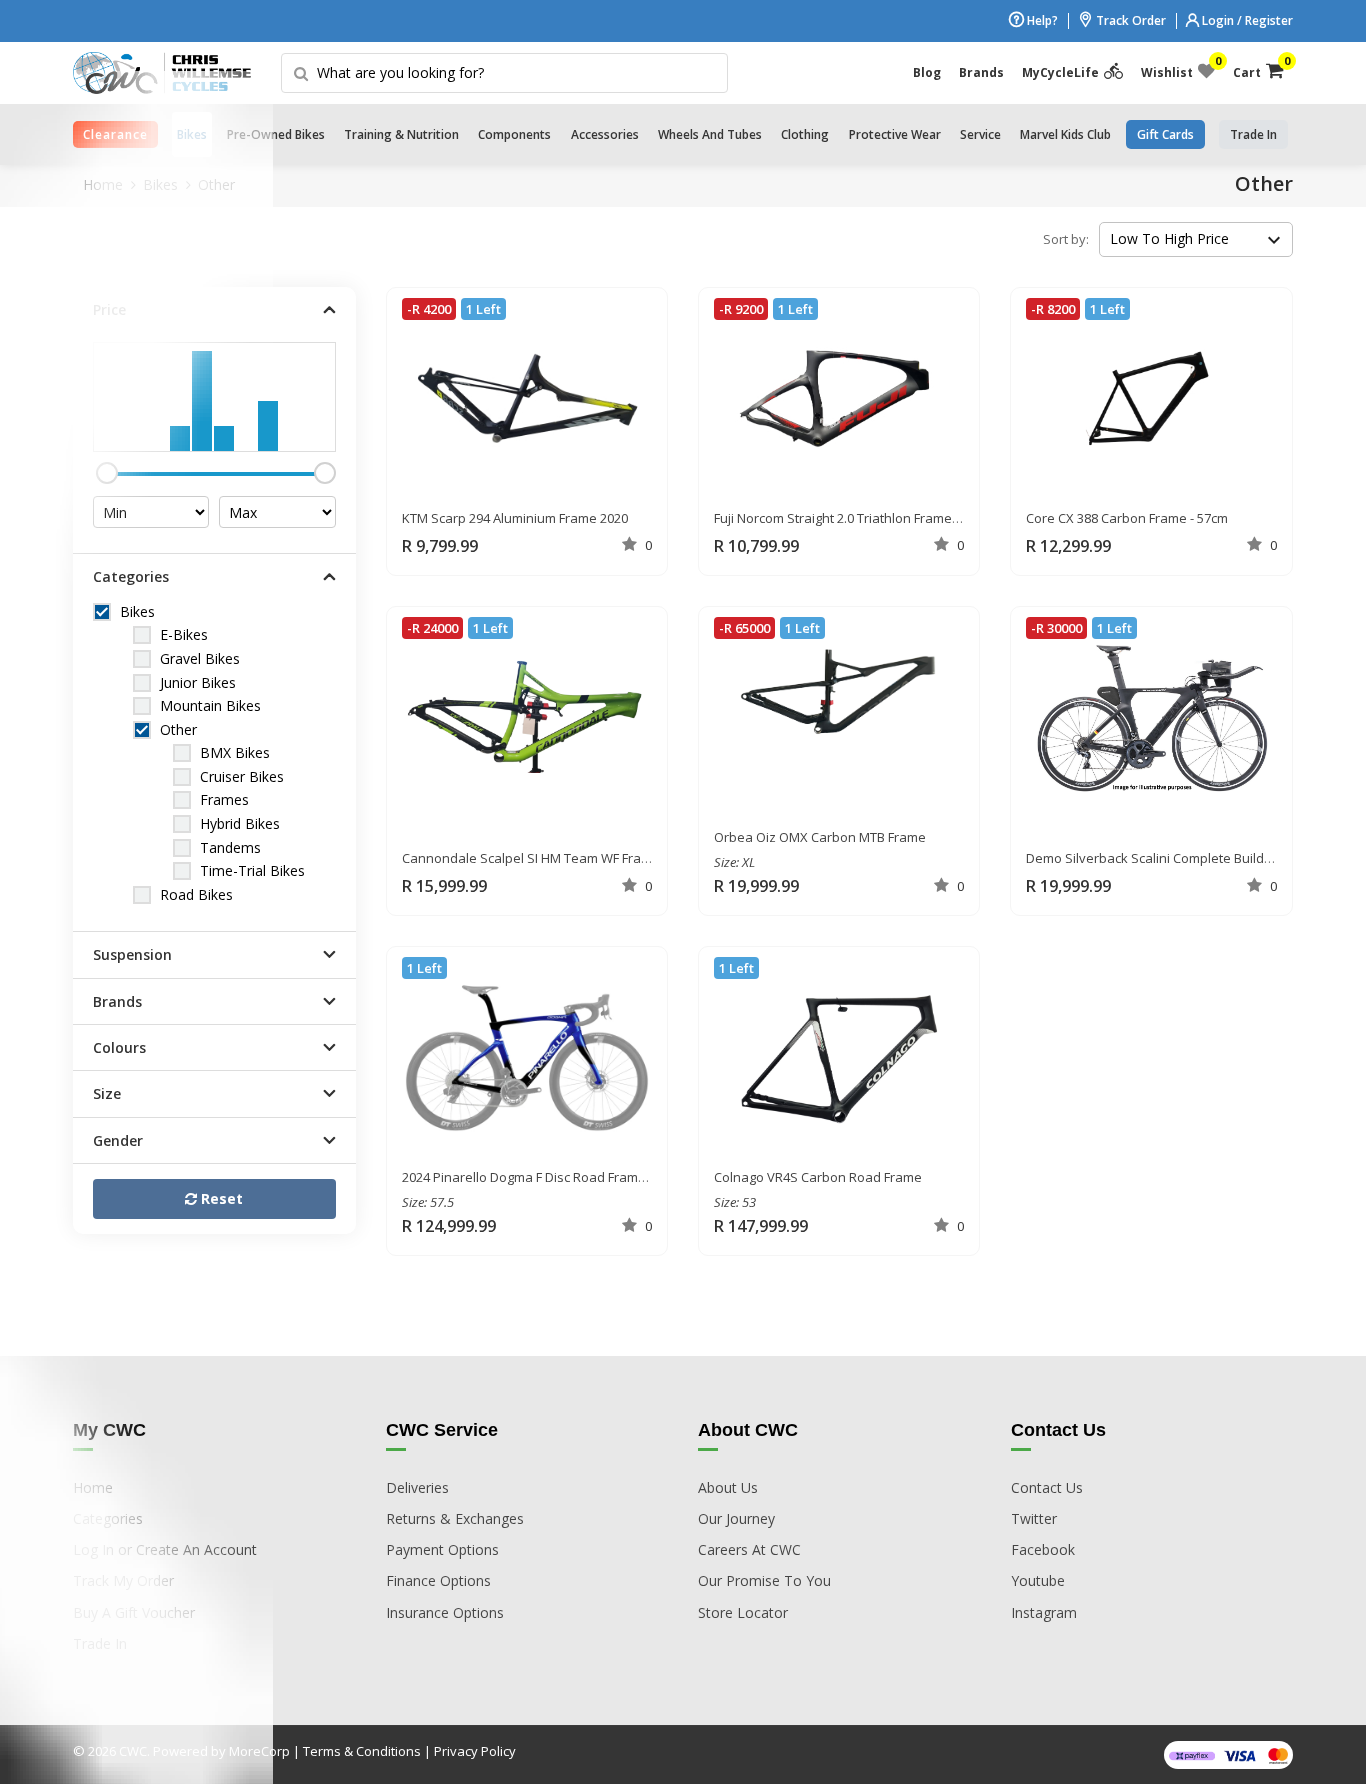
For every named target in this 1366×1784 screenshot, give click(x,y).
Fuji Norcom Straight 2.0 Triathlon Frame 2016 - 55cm (869, 518)
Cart (1258, 68)
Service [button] (980, 134)
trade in (1253, 134)
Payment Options (442, 1549)
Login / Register (1246, 20)
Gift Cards (1165, 134)
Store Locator (743, 1612)
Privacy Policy (475, 1751)
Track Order (1129, 20)
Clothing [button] (805, 134)
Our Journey (736, 1518)
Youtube (1038, 1580)
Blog (927, 72)
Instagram (1044, 1612)
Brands (981, 72)
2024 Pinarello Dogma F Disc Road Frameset (533, 1177)
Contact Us (1047, 1487)
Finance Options (438, 1580)
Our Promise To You (764, 1580)
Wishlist (1178, 68)
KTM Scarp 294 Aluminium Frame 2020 (515, 518)
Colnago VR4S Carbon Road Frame (818, 1177)
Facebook (1043, 1549)
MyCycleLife (1060, 72)
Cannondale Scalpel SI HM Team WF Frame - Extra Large (570, 858)
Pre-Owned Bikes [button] (276, 134)
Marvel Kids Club (1065, 134)
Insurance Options (445, 1612)
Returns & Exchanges (455, 1518)
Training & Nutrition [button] (401, 134)
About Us (728, 1487)
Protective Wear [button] (895, 134)
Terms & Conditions (362, 1751)
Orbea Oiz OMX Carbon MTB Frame (820, 837)
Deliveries (417, 1487)
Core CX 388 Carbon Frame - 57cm (1127, 518)
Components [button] (514, 134)
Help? (1041, 20)
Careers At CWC (749, 1549)
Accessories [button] (605, 134)
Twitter (1034, 1518)
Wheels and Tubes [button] (710, 134)
